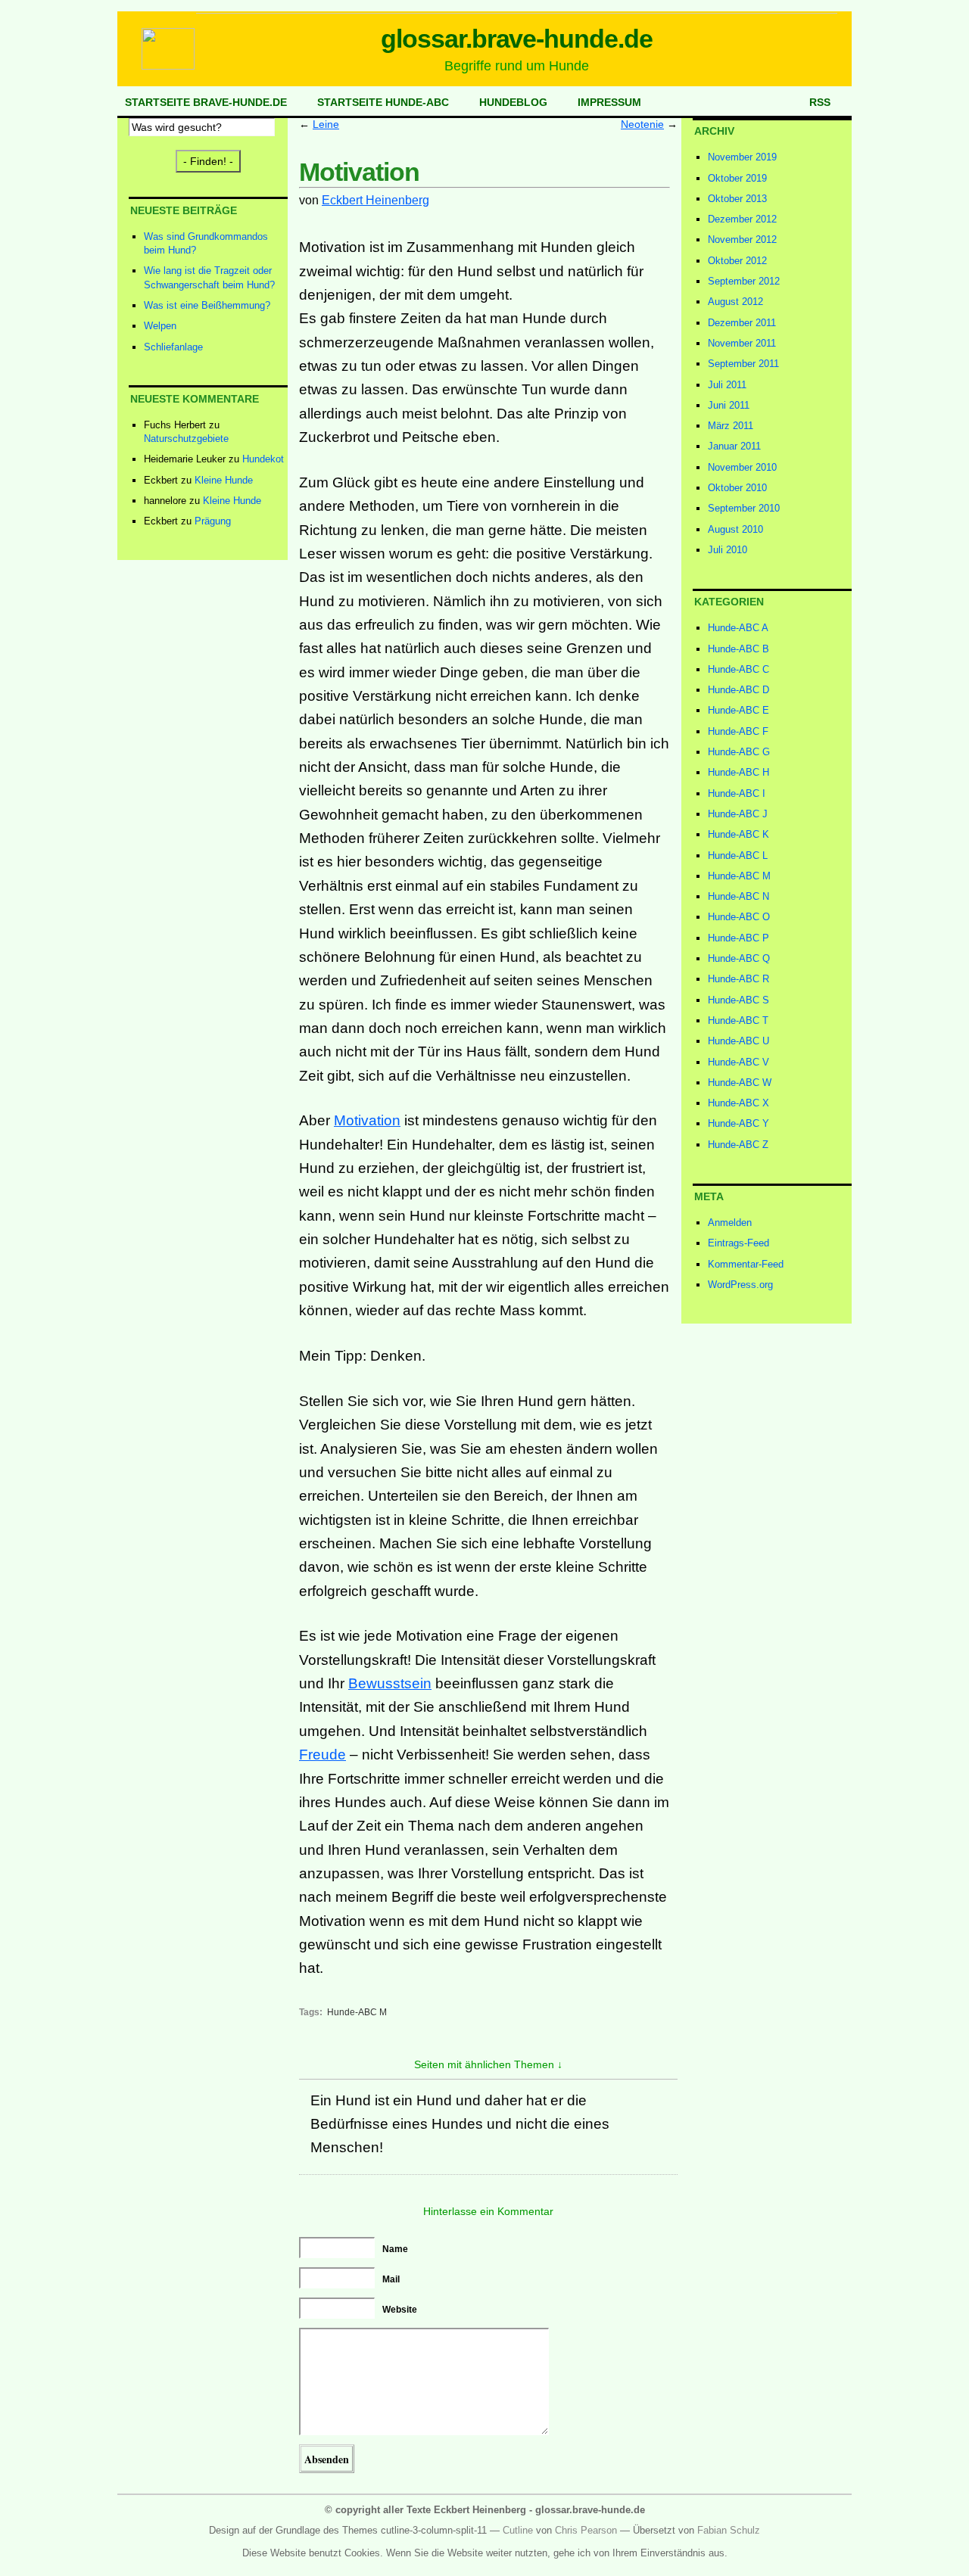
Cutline (518, 2530)
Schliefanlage (173, 347)
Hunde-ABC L (738, 856)
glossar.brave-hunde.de (517, 39)
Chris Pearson (586, 2530)
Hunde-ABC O (739, 917)
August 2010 (735, 529)
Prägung (213, 521)
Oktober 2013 (737, 199)
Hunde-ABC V (738, 1062)
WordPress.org (740, 1285)
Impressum (609, 102)
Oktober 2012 (737, 261)
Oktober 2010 (737, 488)
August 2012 (735, 302)
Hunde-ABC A (738, 628)
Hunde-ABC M (357, 2012)
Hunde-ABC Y (738, 1123)
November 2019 (742, 157)
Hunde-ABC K (738, 834)
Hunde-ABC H (738, 772)
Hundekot (263, 459)
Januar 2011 (734, 446)
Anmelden (730, 1223)
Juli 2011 (727, 385)
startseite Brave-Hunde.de (206, 102)
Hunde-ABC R (738, 979)
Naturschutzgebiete (186, 439)
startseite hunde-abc (383, 102)
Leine (326, 124)
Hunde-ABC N (738, 896)
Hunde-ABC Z (738, 1145)
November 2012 (742, 240)
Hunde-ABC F (738, 731)
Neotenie (642, 124)
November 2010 (742, 467)
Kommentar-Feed (746, 1264)
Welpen (160, 326)
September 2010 (744, 508)
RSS (820, 102)
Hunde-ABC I (737, 793)
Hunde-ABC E (738, 710)
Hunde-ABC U (738, 1041)
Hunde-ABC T (738, 1020)
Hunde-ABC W (740, 1083)
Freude (322, 1755)
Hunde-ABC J (738, 814)
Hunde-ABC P (738, 938)
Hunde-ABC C (738, 669)
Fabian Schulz (729, 2530)
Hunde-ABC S (738, 1000)
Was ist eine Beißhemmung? (207, 305)
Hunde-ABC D (738, 690)
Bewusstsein (390, 1683)
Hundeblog (513, 102)
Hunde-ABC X (738, 1103)
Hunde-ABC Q (739, 958)
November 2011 (742, 343)
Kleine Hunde (224, 480)
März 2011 (731, 426)
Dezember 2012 (742, 219)
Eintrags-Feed (738, 1243)
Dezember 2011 (742, 323)
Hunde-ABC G (739, 752)
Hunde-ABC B (738, 649)
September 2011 (743, 364)
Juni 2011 (729, 405)
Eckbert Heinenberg (375, 200)
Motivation (367, 1120)
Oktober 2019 (737, 178)
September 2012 (744, 281)
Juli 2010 (728, 550)
